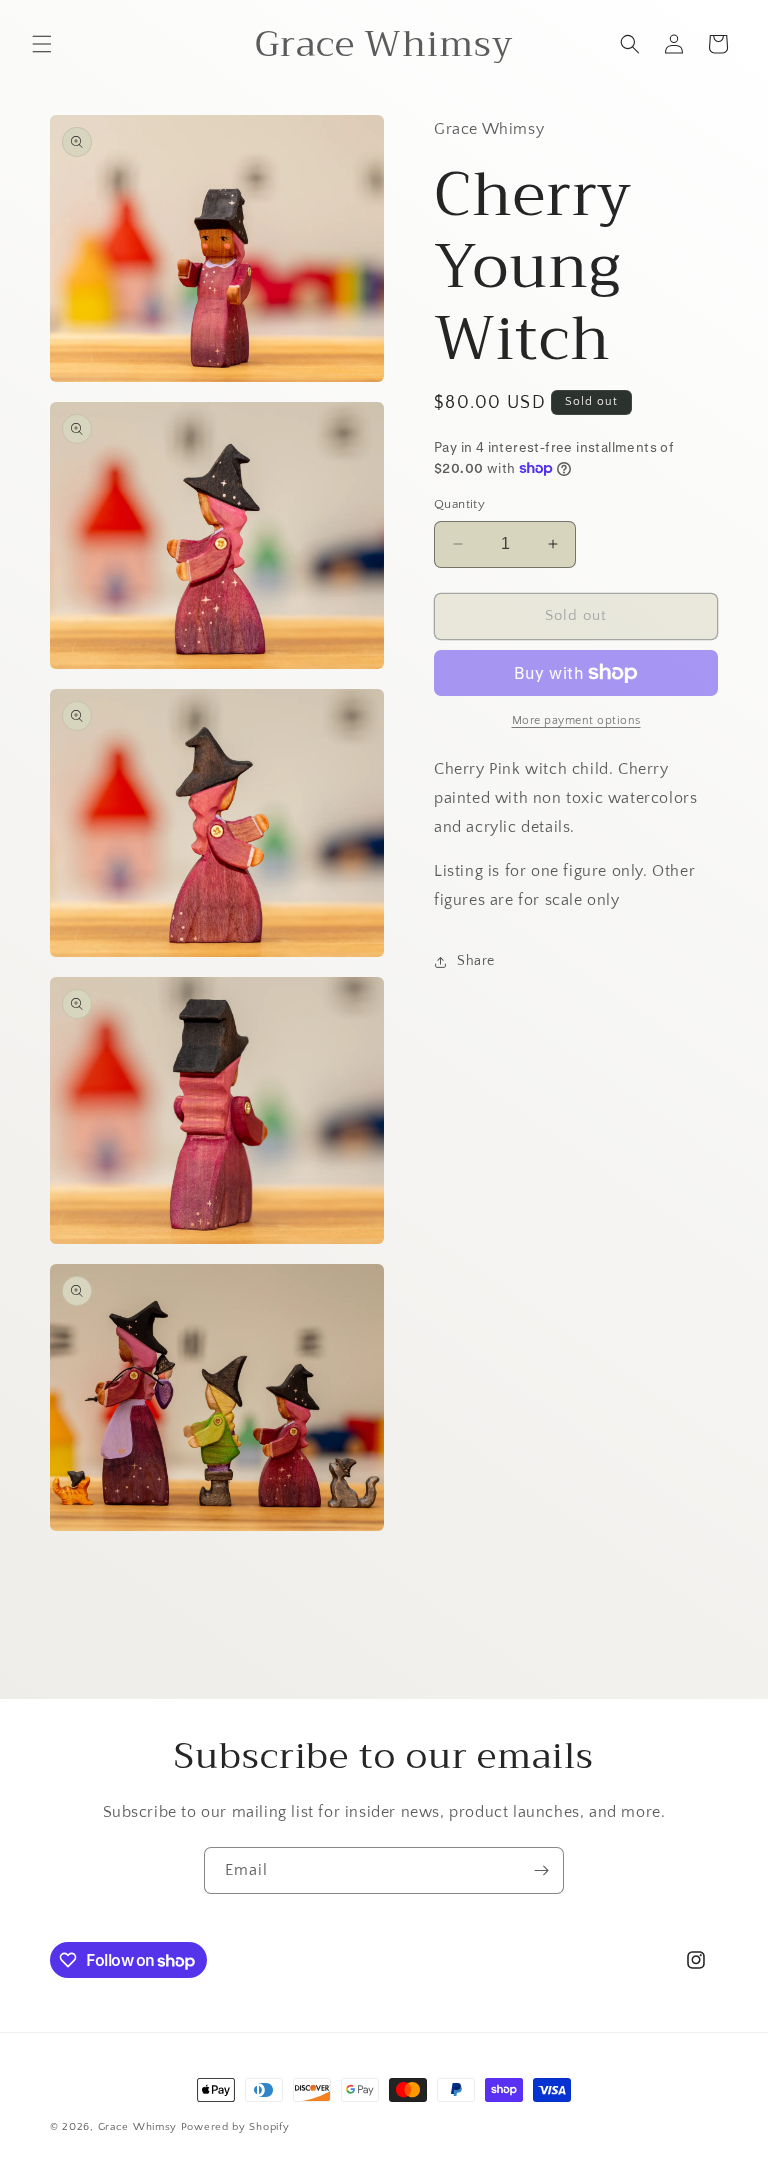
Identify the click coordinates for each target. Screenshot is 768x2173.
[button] (42, 44)
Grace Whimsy (137, 2127)
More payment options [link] (576, 720)
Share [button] (476, 961)
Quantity (459, 504)
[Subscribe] (541, 1870)
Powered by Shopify (235, 2127)
